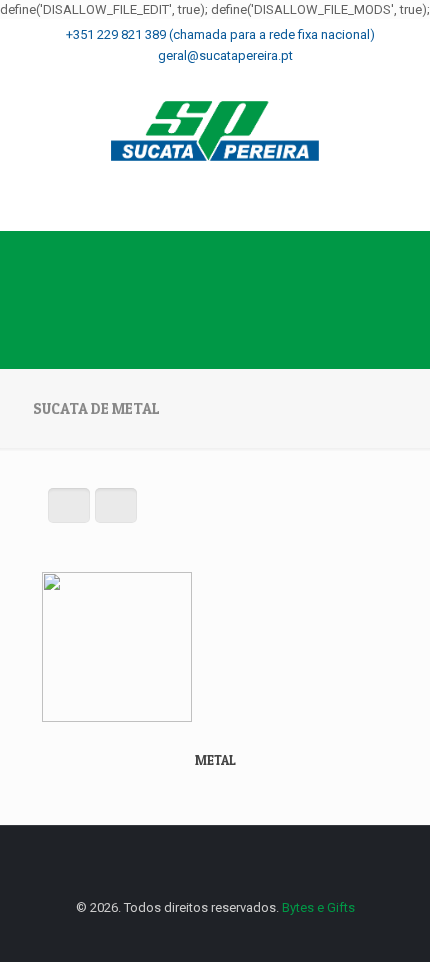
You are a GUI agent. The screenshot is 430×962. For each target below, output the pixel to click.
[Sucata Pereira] (215, 131)
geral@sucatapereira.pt (225, 55)
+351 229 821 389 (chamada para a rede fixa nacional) (220, 34)
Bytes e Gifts (318, 907)
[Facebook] (215, 78)
